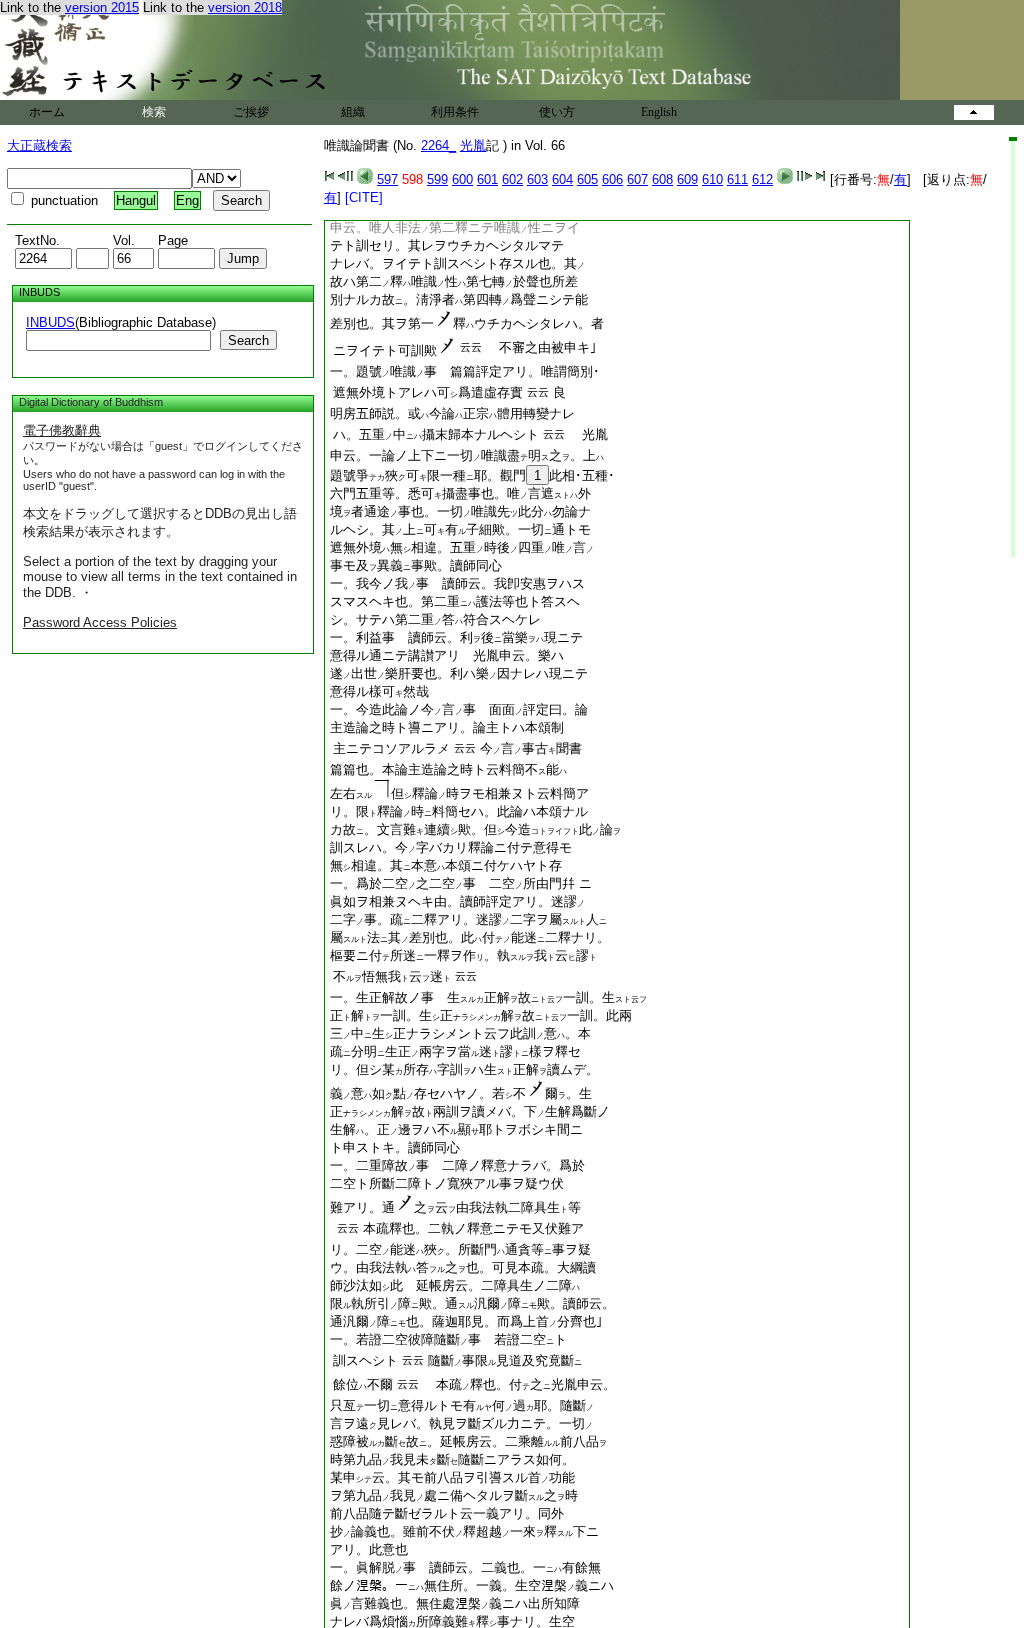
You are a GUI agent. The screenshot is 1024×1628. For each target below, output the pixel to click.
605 (587, 179)
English (659, 112)
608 (662, 179)
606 (612, 179)
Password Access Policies (100, 622)
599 (437, 179)
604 (562, 179)
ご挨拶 (251, 112)
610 (712, 179)
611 (737, 179)
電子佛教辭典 (62, 430)
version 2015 (102, 7)
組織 (353, 112)
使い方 (557, 112)
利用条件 (455, 112)
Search (248, 340)
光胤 (473, 145)
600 (462, 179)
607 (637, 179)
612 (762, 179)
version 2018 (245, 7)
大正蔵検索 (39, 145)
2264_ (438, 145)
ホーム (47, 112)
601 (487, 179)
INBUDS (50, 322)
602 (512, 179)
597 (387, 179)
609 (687, 179)
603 (537, 179)
